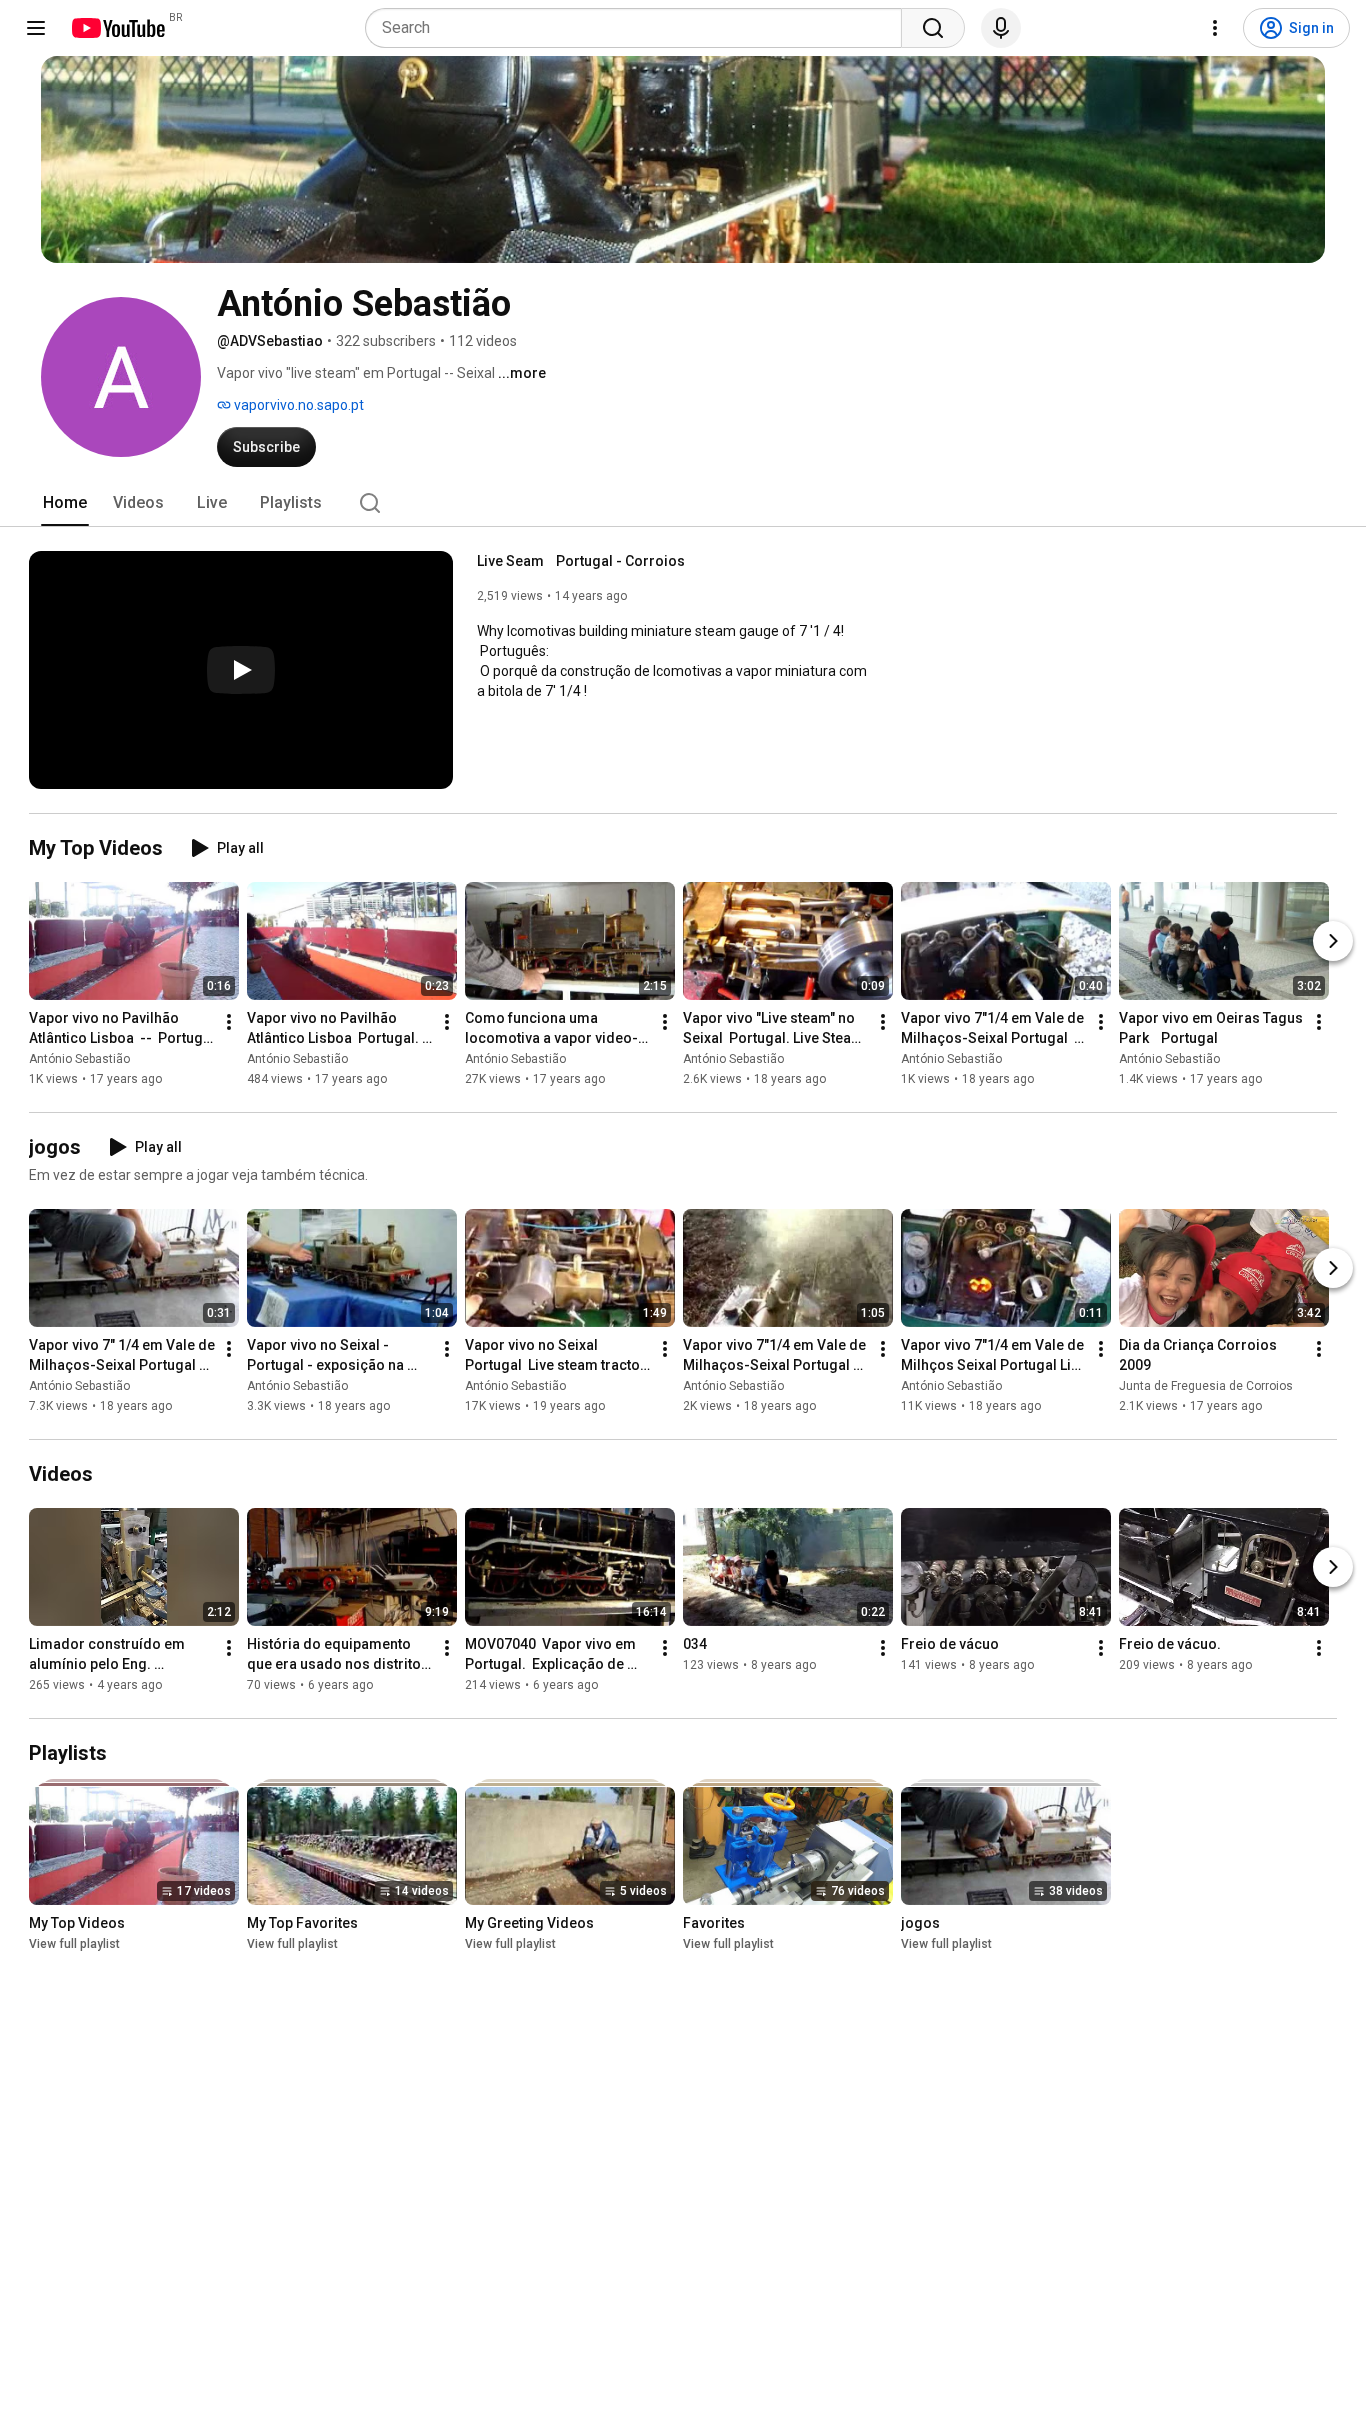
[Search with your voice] (1001, 28)
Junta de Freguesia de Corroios (1206, 1386)
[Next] (1333, 941)
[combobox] (639, 28)
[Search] (933, 28)
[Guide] (36, 28)
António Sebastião (79, 1059)
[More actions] (229, 1022)
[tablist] (683, 503)
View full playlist (74, 1944)
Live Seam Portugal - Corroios (581, 561)
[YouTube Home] (117, 28)
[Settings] (1215, 28)
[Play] (241, 670)
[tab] (65, 503)
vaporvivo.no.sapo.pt (297, 405)
